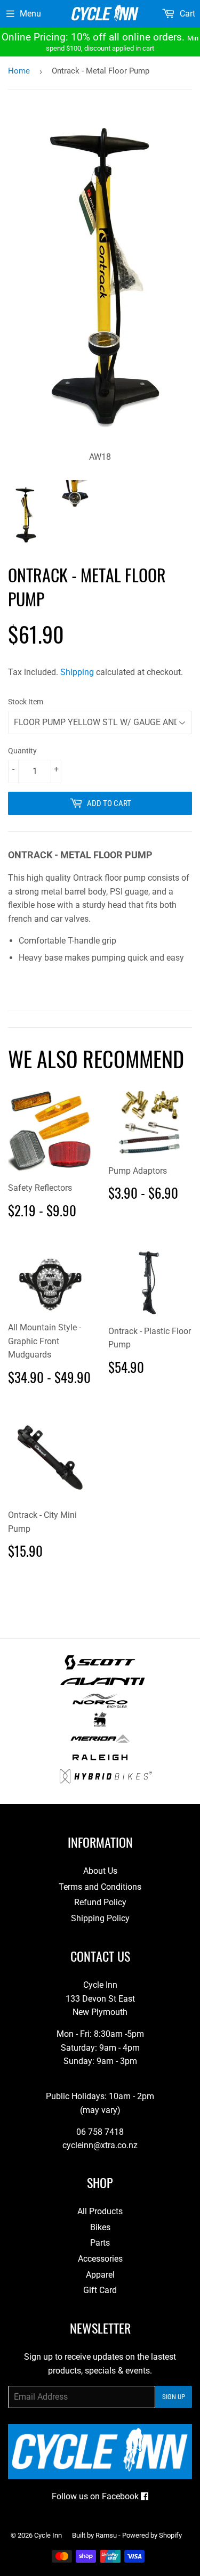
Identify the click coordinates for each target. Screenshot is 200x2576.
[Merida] (100, 1743)
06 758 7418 (100, 2132)
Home (19, 71)
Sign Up (174, 2397)
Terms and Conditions (100, 1887)
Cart (186, 14)
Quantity (22, 751)
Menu (30, 14)
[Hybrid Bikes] (106, 1781)
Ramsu (106, 2535)
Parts (100, 2243)
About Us (100, 1871)
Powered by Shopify (152, 2535)
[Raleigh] (100, 1762)
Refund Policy (100, 1902)
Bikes (100, 2227)
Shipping (77, 672)
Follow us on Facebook (96, 2496)
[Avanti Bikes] (103, 1686)
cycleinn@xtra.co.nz (100, 2145)
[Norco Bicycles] (100, 1705)
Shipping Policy (100, 1918)
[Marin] (100, 1724)
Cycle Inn (48, 2535)
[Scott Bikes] (100, 1667)
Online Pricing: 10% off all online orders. (100, 42)
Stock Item (26, 702)
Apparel (100, 2275)
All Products (100, 2211)
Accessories (100, 2259)
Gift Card (100, 2290)
